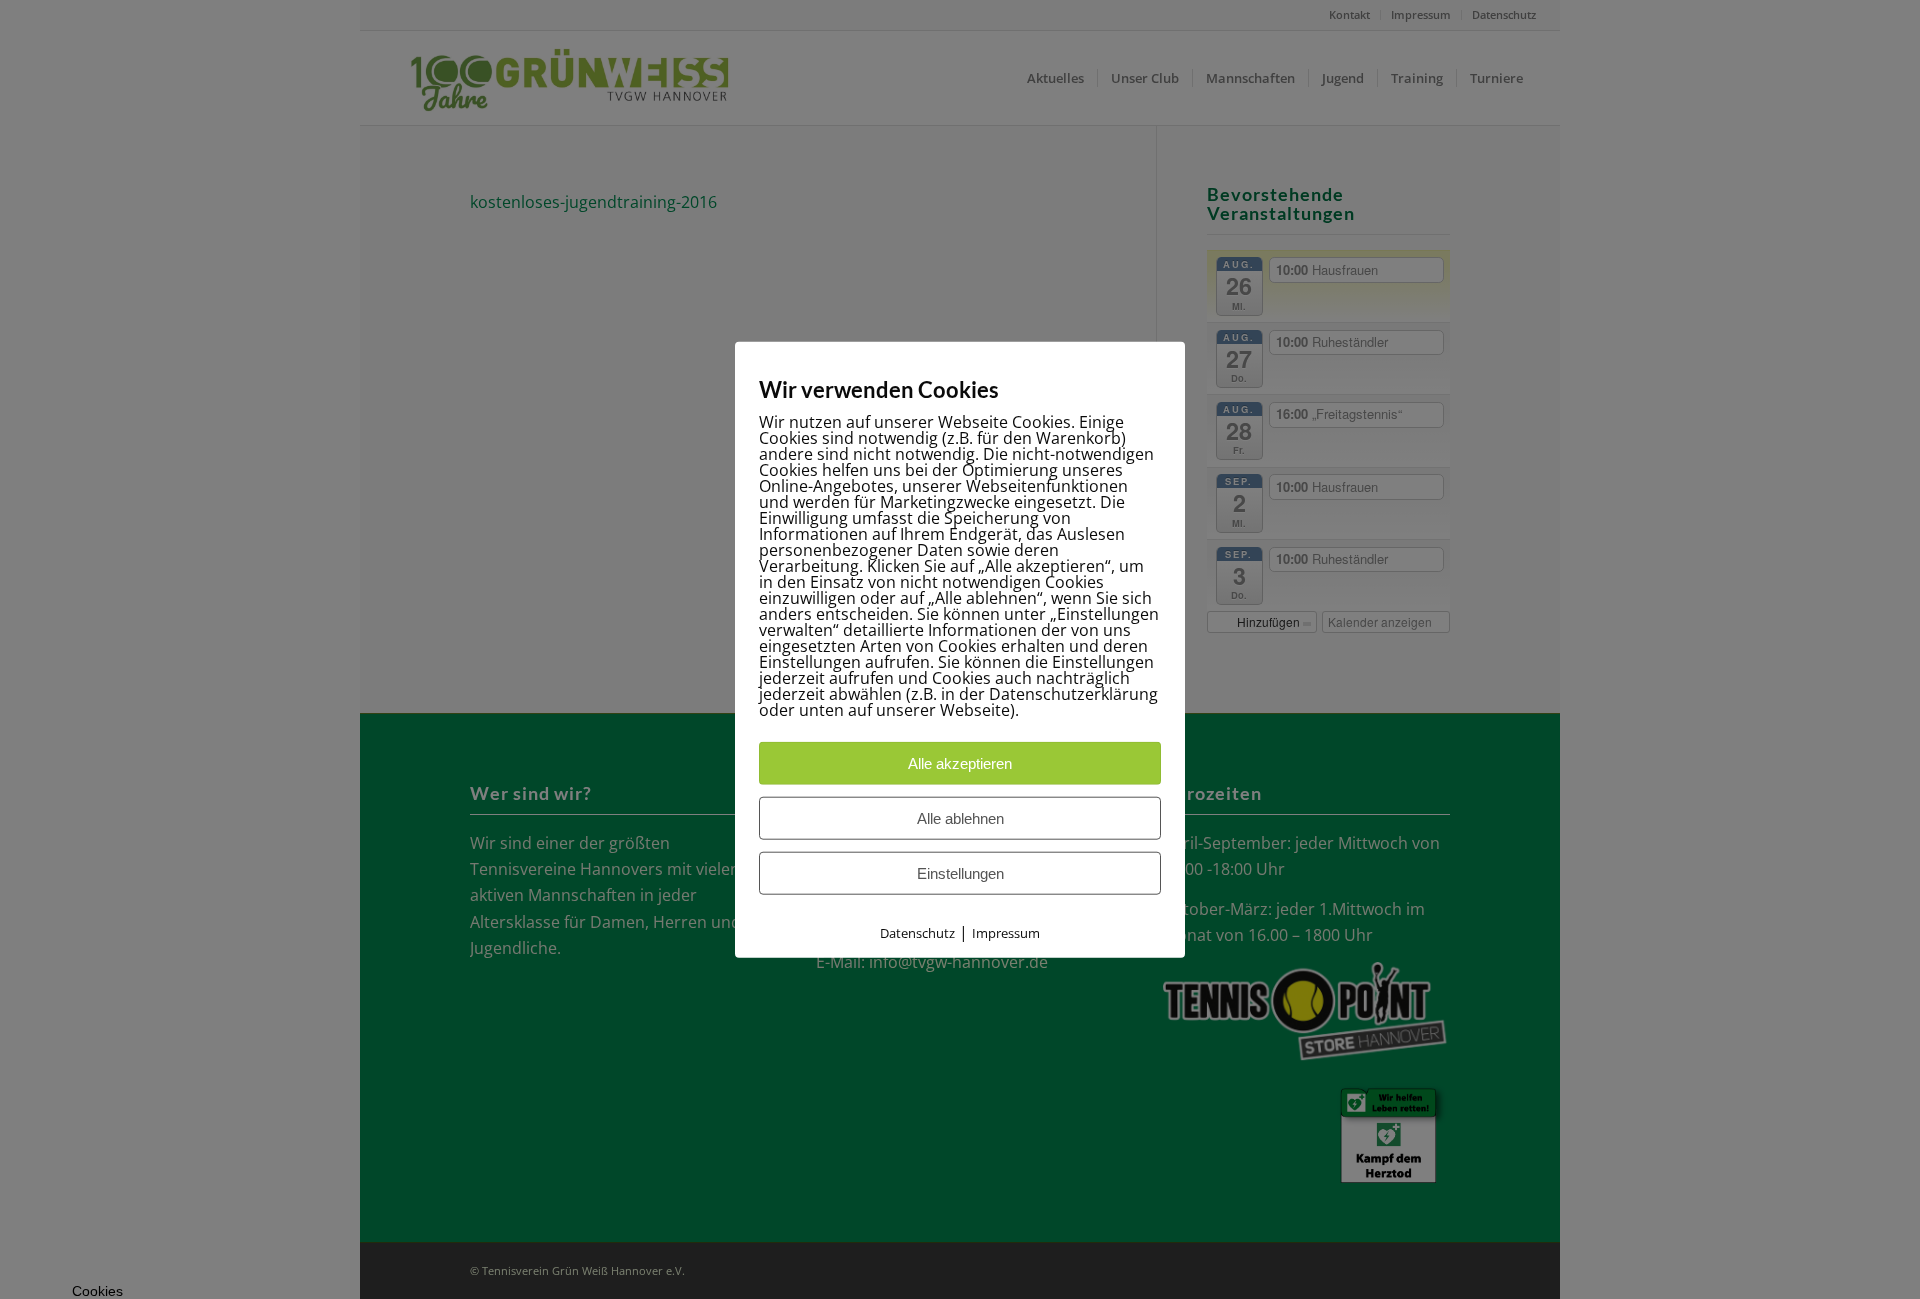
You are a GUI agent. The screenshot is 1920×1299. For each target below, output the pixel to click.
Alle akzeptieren (960, 762)
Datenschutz (917, 932)
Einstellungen (960, 872)
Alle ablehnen (960, 817)
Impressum (1006, 932)
